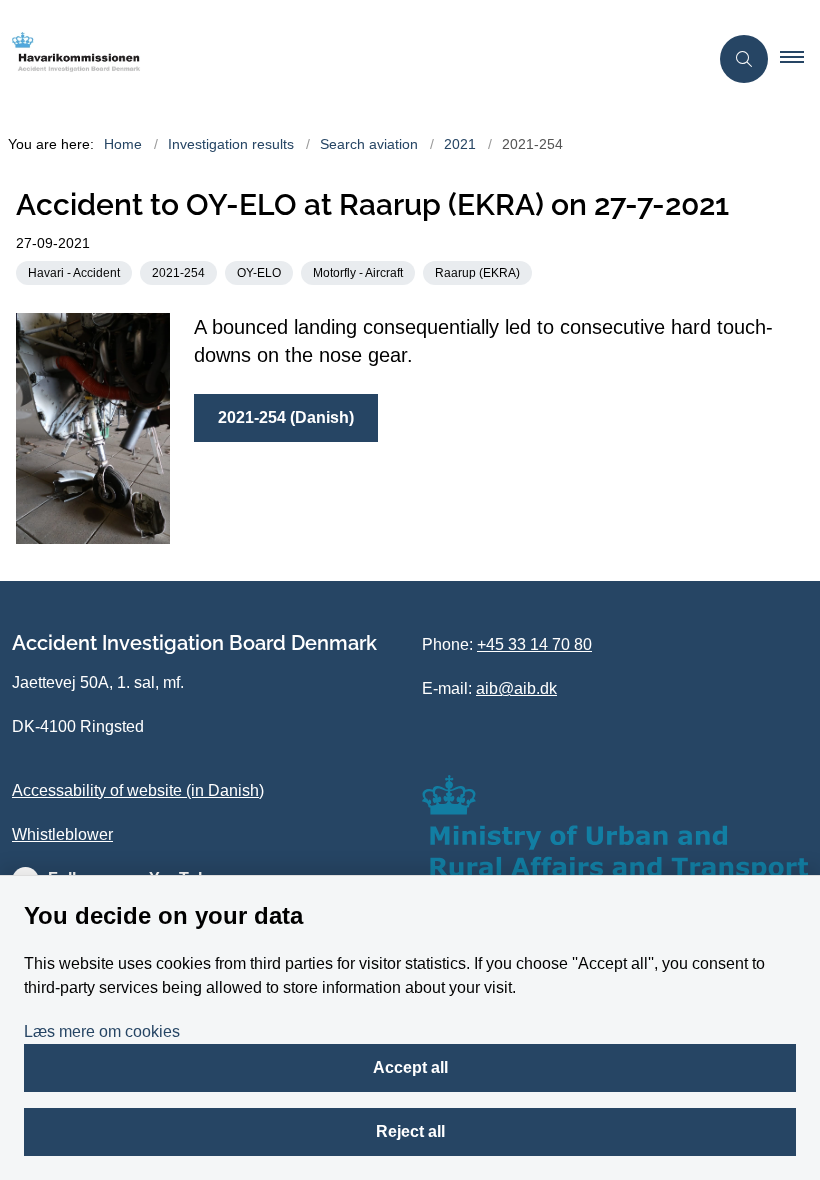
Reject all (410, 1131)
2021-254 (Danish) (286, 417)
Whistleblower (62, 834)
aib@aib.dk (516, 688)
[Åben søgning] (744, 59)
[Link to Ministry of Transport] (615, 828)
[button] (800, 59)
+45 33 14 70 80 (534, 644)
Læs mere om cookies (102, 1031)
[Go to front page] (346, 59)
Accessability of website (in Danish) (138, 790)
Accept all (410, 1067)
